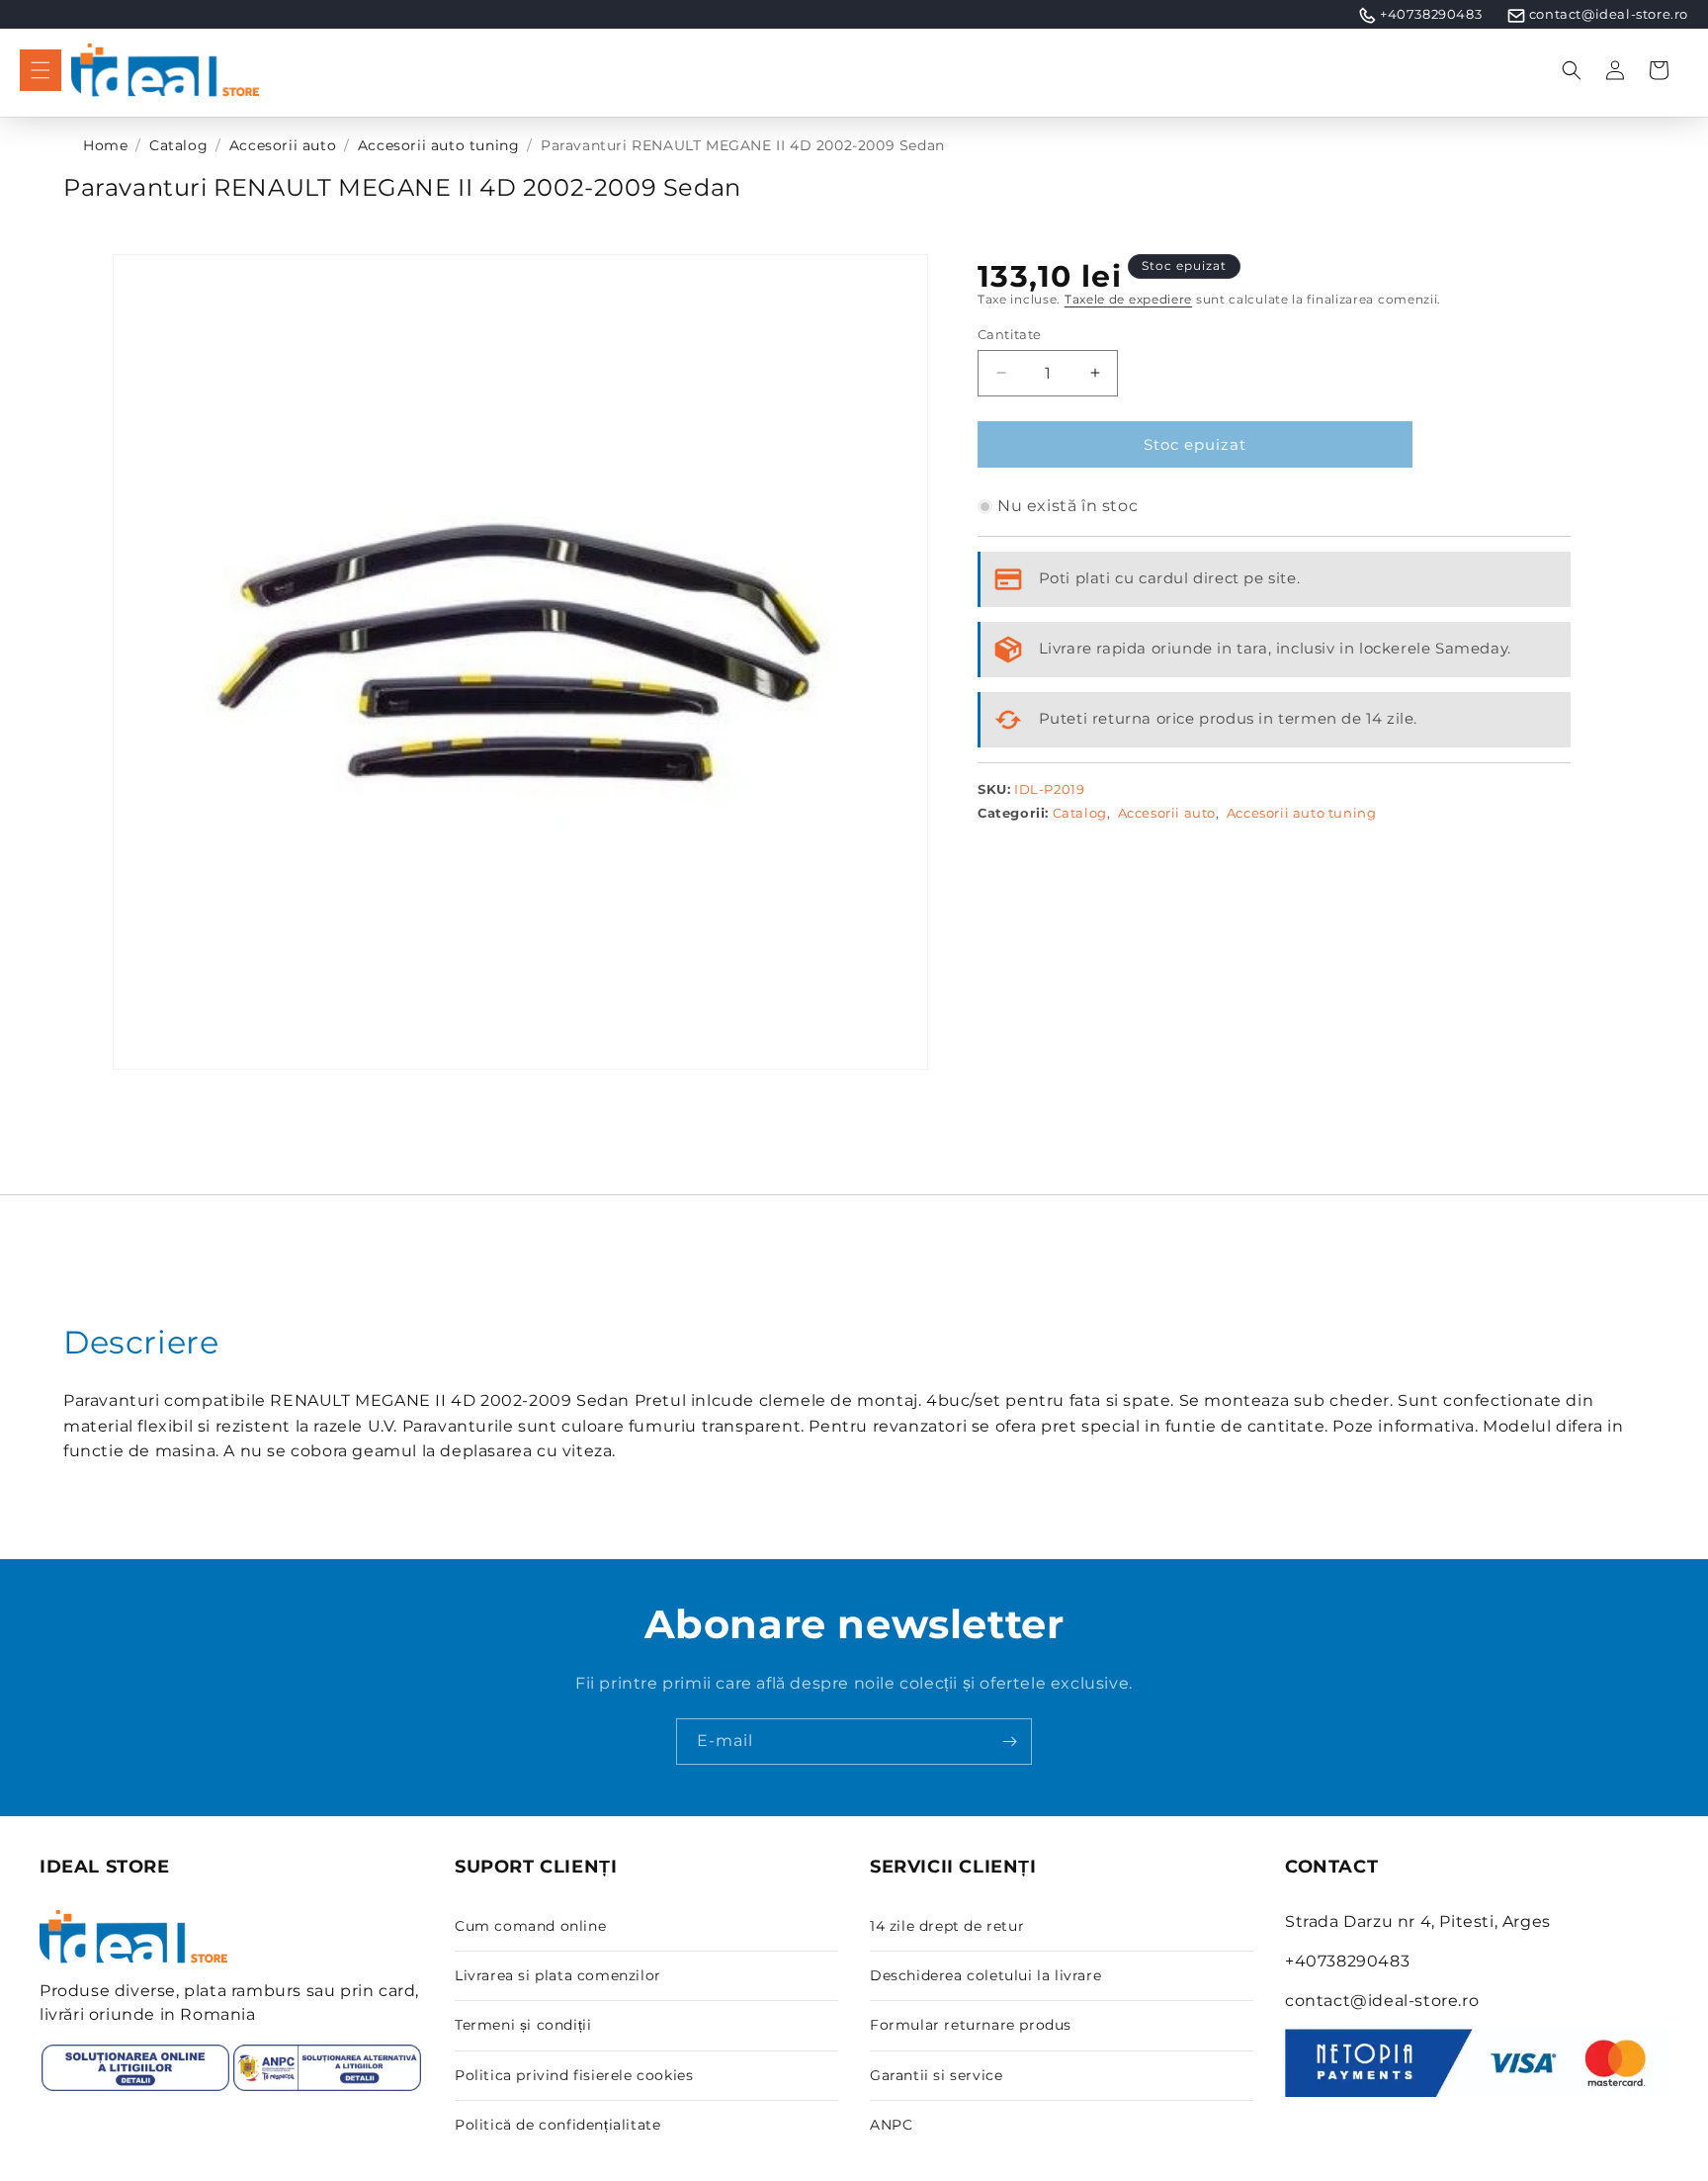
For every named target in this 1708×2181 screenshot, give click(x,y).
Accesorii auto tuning (439, 145)
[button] (41, 70)
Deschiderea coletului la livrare (985, 1975)
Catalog (178, 145)
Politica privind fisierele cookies (574, 2075)
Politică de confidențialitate (557, 2125)
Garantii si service (936, 2075)
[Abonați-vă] (1009, 1742)
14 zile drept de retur (947, 1926)
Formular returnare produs (971, 2025)
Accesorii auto (283, 145)
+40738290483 (1431, 14)
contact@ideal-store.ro (1609, 14)
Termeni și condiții (523, 2025)
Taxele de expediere (1128, 299)
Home (105, 145)
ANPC (891, 2125)
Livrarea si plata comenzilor (558, 1975)
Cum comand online (530, 1926)
